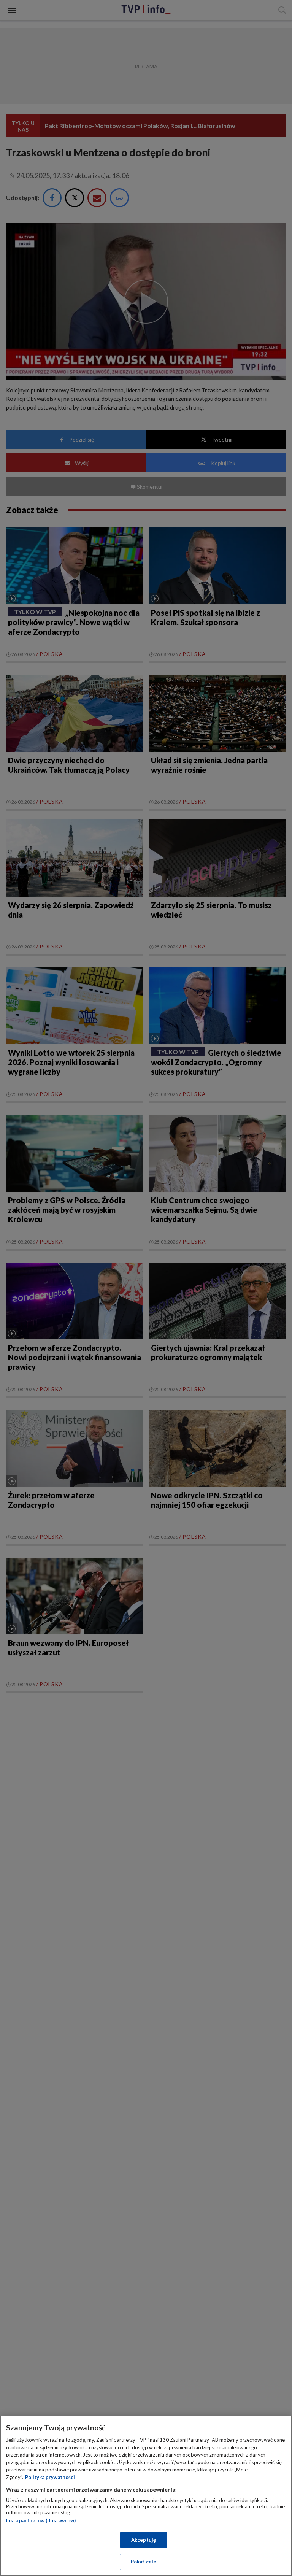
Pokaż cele (144, 2562)
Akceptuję (144, 2540)
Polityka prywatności (50, 2477)
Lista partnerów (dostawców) (41, 2520)
